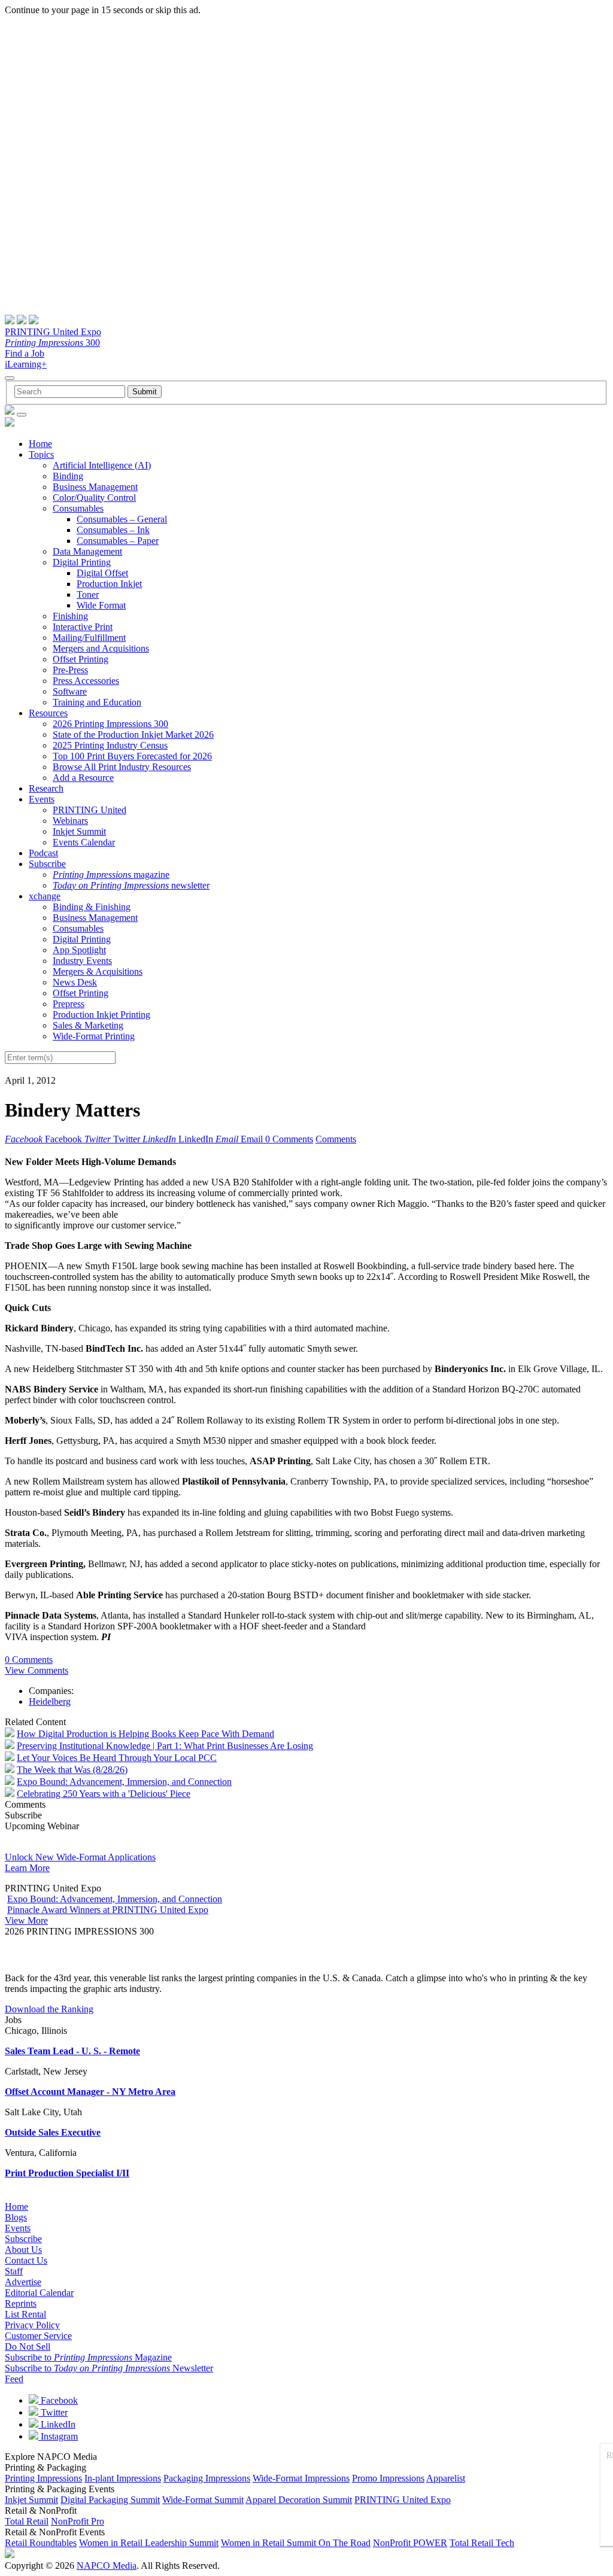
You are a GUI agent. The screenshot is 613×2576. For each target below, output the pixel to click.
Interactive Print (83, 627)
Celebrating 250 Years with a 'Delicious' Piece (104, 1794)
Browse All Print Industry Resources (122, 767)
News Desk (75, 982)
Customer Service (38, 2336)
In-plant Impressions (123, 2478)
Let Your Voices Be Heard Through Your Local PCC (117, 1758)
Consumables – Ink (113, 530)
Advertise (23, 2282)
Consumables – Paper (118, 541)
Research (46, 788)
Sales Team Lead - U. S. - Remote (72, 2051)
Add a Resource (83, 778)
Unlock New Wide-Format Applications (80, 1857)
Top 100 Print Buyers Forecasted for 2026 (132, 756)
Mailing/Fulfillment (89, 638)
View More (26, 1920)
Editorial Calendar (39, 2293)
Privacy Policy (32, 2325)
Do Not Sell (28, 2347)
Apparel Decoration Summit (299, 2500)
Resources (48, 713)
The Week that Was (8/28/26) (72, 1770)
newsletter (131, 885)
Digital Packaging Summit (110, 2500)
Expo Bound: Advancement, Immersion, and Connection (124, 1782)
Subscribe (47, 864)
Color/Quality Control (94, 498)
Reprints (21, 2303)
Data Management (87, 551)
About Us (23, 2250)
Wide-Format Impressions (301, 2478)
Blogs (16, 2217)
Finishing (70, 616)
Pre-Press (70, 670)
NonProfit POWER (410, 2543)
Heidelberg (50, 1701)
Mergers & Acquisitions (98, 971)
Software (70, 691)
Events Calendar (84, 842)
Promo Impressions (388, 2478)
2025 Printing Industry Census (110, 745)
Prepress (69, 1004)
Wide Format (101, 605)
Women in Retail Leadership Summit (149, 2543)
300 (52, 343)
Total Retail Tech (482, 2543)
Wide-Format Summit (203, 2500)
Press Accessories (86, 681)
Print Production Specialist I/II (67, 2173)
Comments (336, 1139)
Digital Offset (102, 573)
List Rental (25, 2314)
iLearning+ (26, 364)
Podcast (43, 853)
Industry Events (82, 961)
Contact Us (26, 2260)
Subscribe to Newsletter (109, 2368)
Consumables (78, 508)
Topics (41, 454)
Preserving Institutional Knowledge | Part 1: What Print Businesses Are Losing (165, 1746)
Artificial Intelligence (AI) (102, 465)
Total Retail (27, 2521)
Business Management (95, 487)
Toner (88, 594)
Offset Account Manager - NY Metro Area (90, 2092)
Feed (14, 2379)
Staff (14, 2271)
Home (40, 444)
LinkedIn (57, 2424)
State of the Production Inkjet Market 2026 (133, 735)
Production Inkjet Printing (101, 1015)
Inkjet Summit (79, 831)
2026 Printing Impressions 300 (110, 724)
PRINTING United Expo (53, 332)
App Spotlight (79, 950)
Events (42, 799)
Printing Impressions (43, 2478)
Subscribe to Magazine (88, 2357)
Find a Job (25, 353)
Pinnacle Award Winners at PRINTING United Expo (108, 1910)
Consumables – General (122, 519)
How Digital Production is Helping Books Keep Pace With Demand (145, 1734)
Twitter (53, 2412)
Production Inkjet (109, 584)
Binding (68, 476)
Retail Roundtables (41, 2543)
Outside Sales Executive (53, 2132)
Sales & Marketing (88, 1025)
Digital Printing (82, 562)
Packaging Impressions (207, 2478)
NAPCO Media (107, 2566)
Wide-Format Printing (94, 1036)
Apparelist (446, 2478)
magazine (111, 875)
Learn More (27, 1868)
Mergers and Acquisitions (101, 648)
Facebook (58, 2400)
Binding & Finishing (92, 907)
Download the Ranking (49, 2009)
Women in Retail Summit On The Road (296, 2543)
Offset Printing (81, 659)
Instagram (58, 2436)
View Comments (37, 1670)
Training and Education (97, 702)
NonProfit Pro (78, 2521)
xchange (45, 896)
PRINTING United (89, 810)
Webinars (70, 821)
